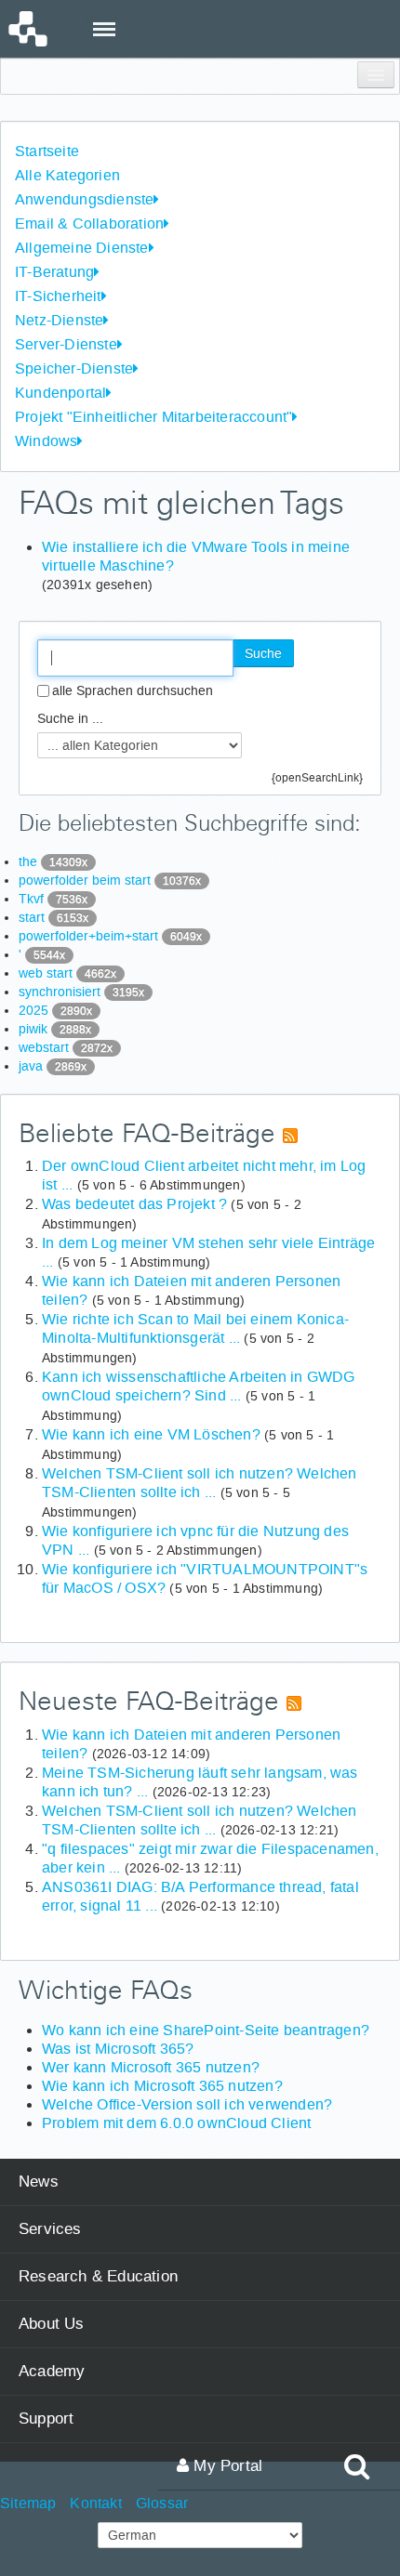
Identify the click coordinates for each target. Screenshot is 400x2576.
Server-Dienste (66, 344)
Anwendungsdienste (84, 199)
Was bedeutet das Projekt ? (134, 1204)
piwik (55, 1029)
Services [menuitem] (50, 2229)
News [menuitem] (39, 2182)
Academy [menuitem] (52, 2371)
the (53, 861)
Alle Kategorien (67, 175)
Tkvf (53, 899)
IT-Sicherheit (58, 296)
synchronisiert (81, 992)
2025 (55, 1010)
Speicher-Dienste (74, 368)
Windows (46, 441)
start (53, 917)
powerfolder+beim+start (110, 936)
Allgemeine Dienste (82, 248)
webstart (66, 1047)
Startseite (47, 151)
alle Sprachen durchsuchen (133, 690)
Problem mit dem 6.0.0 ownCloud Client (176, 2123)
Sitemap (28, 2503)
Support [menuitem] (46, 2418)
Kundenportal (60, 393)
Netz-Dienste (59, 320)
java (53, 1066)
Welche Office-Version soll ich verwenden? (187, 2104)
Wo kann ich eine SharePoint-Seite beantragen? (206, 2030)
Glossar (162, 2503)
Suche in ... (70, 718)
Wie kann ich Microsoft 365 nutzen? (162, 2086)
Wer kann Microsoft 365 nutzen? (151, 2067)
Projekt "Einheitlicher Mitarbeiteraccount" (153, 417)
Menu (103, 18)
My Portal (226, 2466)
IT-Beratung (54, 272)
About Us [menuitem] (52, 2324)
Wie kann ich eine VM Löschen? (151, 1434)
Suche (263, 653)
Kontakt (95, 2503)
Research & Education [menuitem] (98, 2276)
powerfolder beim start (110, 880)
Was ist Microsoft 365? (118, 2049)
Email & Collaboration (89, 223)
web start (67, 973)
